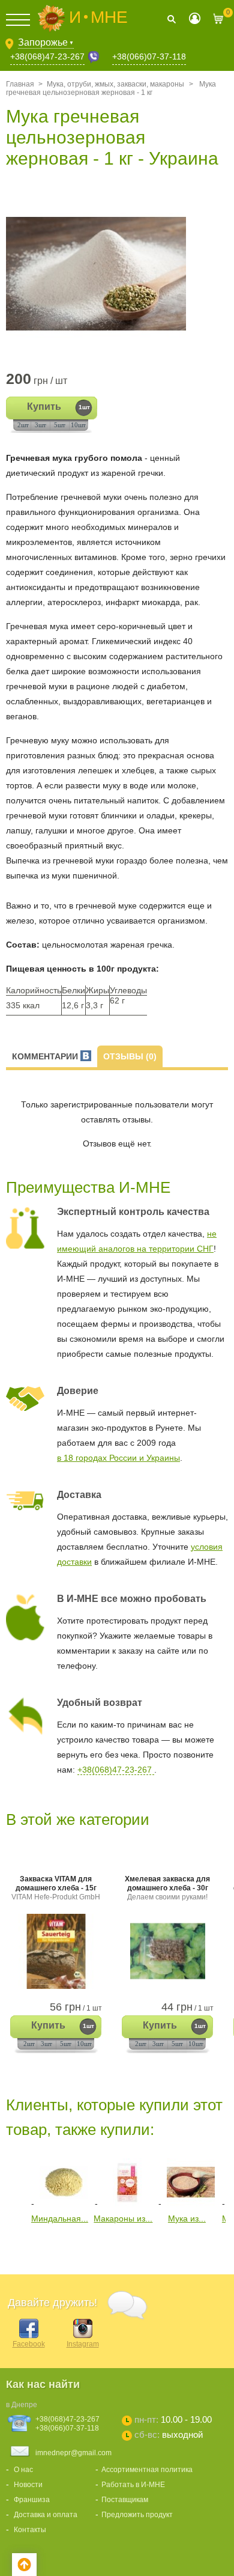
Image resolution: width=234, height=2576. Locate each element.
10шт (78, 425)
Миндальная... (60, 2218)
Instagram (83, 2344)
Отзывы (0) (130, 1056)
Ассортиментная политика (147, 2470)
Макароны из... (123, 2218)
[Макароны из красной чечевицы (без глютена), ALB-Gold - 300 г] (127, 2203)
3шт (40, 425)
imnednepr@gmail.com (73, 2453)
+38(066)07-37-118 (149, 56)
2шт (23, 425)
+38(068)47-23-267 (47, 56)
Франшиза (32, 2500)
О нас (23, 2470)
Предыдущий (15, 2180)
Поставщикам (125, 2500)
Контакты (30, 2530)
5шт (60, 425)
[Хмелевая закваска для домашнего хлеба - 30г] (167, 1951)
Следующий (15, 2248)
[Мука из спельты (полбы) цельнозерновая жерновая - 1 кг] (191, 2203)
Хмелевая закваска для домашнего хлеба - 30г (167, 1888)
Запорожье (46, 42)
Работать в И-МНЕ (133, 2485)
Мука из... (187, 2218)
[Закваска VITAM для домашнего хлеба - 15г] (56, 1951)
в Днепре (22, 2405)
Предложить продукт (137, 2515)
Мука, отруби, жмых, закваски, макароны (115, 84)
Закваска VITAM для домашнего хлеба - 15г (56, 1888)
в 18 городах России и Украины (118, 1458)
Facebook (29, 2344)
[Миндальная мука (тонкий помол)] (64, 2203)
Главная (20, 84)
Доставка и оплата (46, 2515)
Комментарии (46, 1056)
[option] (117, 274)
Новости (28, 2485)
